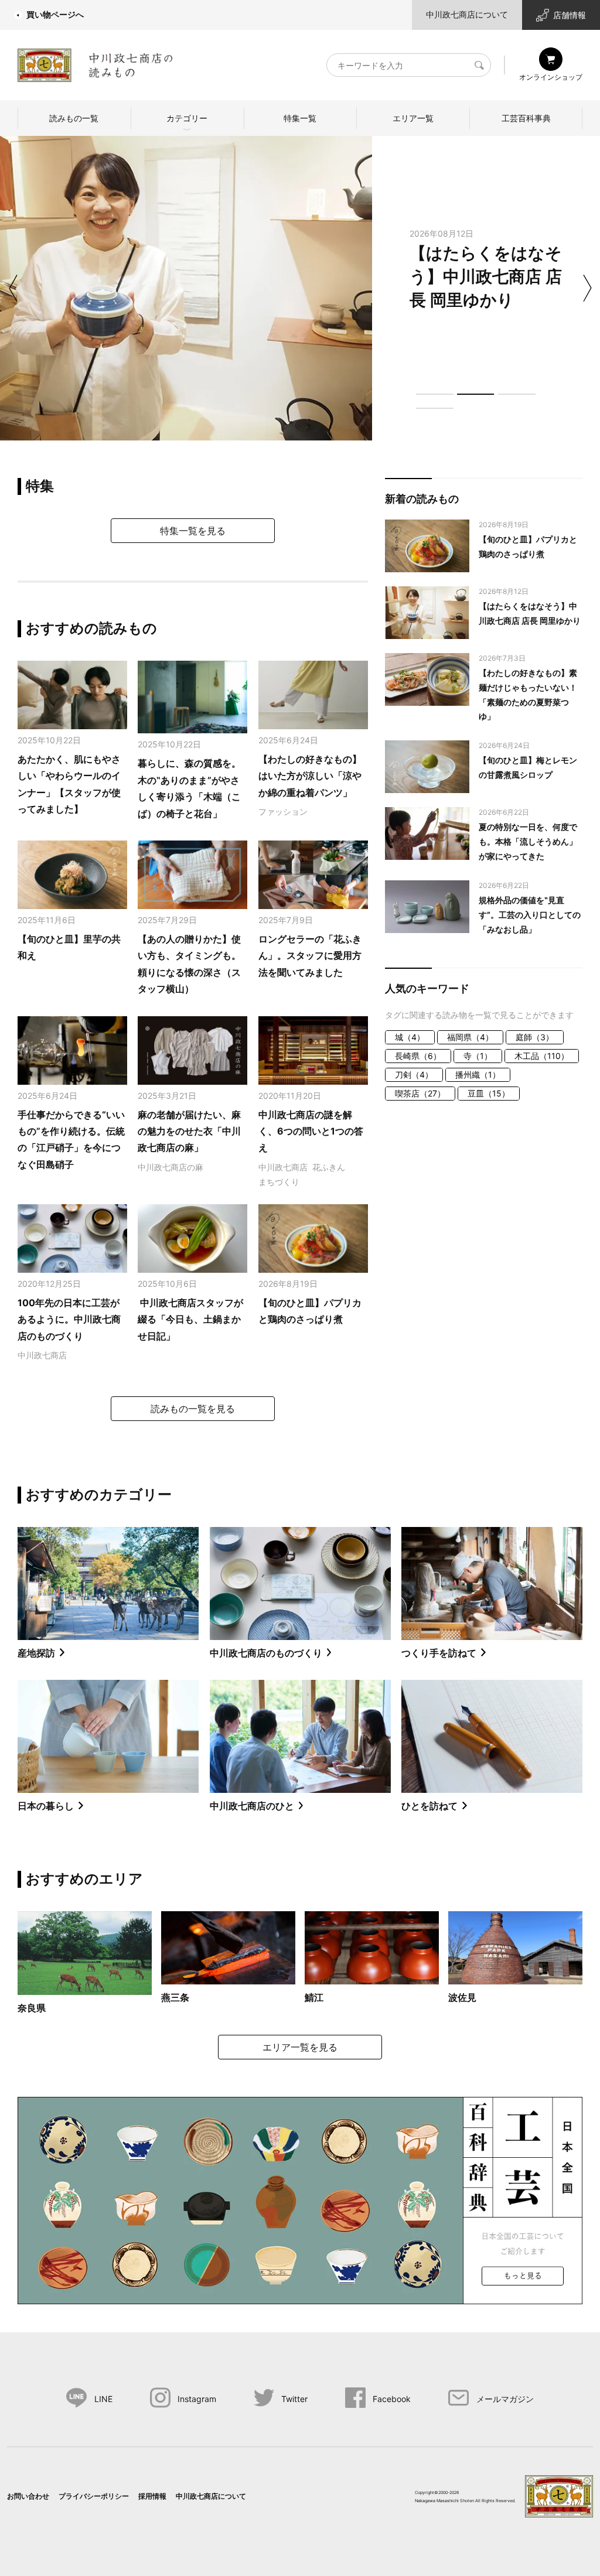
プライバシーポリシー (94, 2496)
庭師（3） (535, 1037)
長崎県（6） (418, 1056)
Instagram (197, 2399)
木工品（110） (542, 1056)
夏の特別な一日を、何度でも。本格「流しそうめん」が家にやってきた (528, 841)
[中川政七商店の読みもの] (95, 63)
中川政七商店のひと (252, 1806)
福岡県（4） (470, 1037)
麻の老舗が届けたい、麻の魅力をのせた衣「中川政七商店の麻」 (189, 1131)
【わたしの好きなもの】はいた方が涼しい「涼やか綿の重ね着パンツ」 (310, 776)
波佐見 (462, 1997)
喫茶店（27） (420, 1093)
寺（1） (478, 1056)
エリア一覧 (413, 118)
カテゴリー (187, 118)
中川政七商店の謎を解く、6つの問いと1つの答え (311, 1131)
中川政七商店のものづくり (266, 1653)
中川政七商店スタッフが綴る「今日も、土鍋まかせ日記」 (190, 1319)
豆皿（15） (489, 1093)
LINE (103, 2399)
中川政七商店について (467, 14)
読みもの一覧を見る (193, 1409)
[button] (435, 394)
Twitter (294, 2399)
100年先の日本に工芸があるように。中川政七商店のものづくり (69, 1319)
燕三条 (175, 1997)
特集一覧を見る (193, 531)
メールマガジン (505, 2399)
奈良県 (32, 2008)
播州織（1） (478, 1075)
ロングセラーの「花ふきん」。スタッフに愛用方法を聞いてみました (310, 956)
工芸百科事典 (526, 118)
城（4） (410, 1037)
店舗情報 (570, 15)
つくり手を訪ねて (439, 1653)
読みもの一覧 (74, 118)
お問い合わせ (28, 2496)
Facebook (392, 2399)
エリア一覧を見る (300, 2047)
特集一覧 (300, 118)
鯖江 (314, 1997)
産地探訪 (36, 1653)
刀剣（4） (414, 1075)
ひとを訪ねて (429, 1806)
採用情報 (152, 2496)
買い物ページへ (55, 14)
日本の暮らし (46, 1806)
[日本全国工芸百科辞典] (300, 2199)
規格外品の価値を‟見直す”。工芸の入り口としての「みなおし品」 (530, 915)
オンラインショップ (551, 77)
